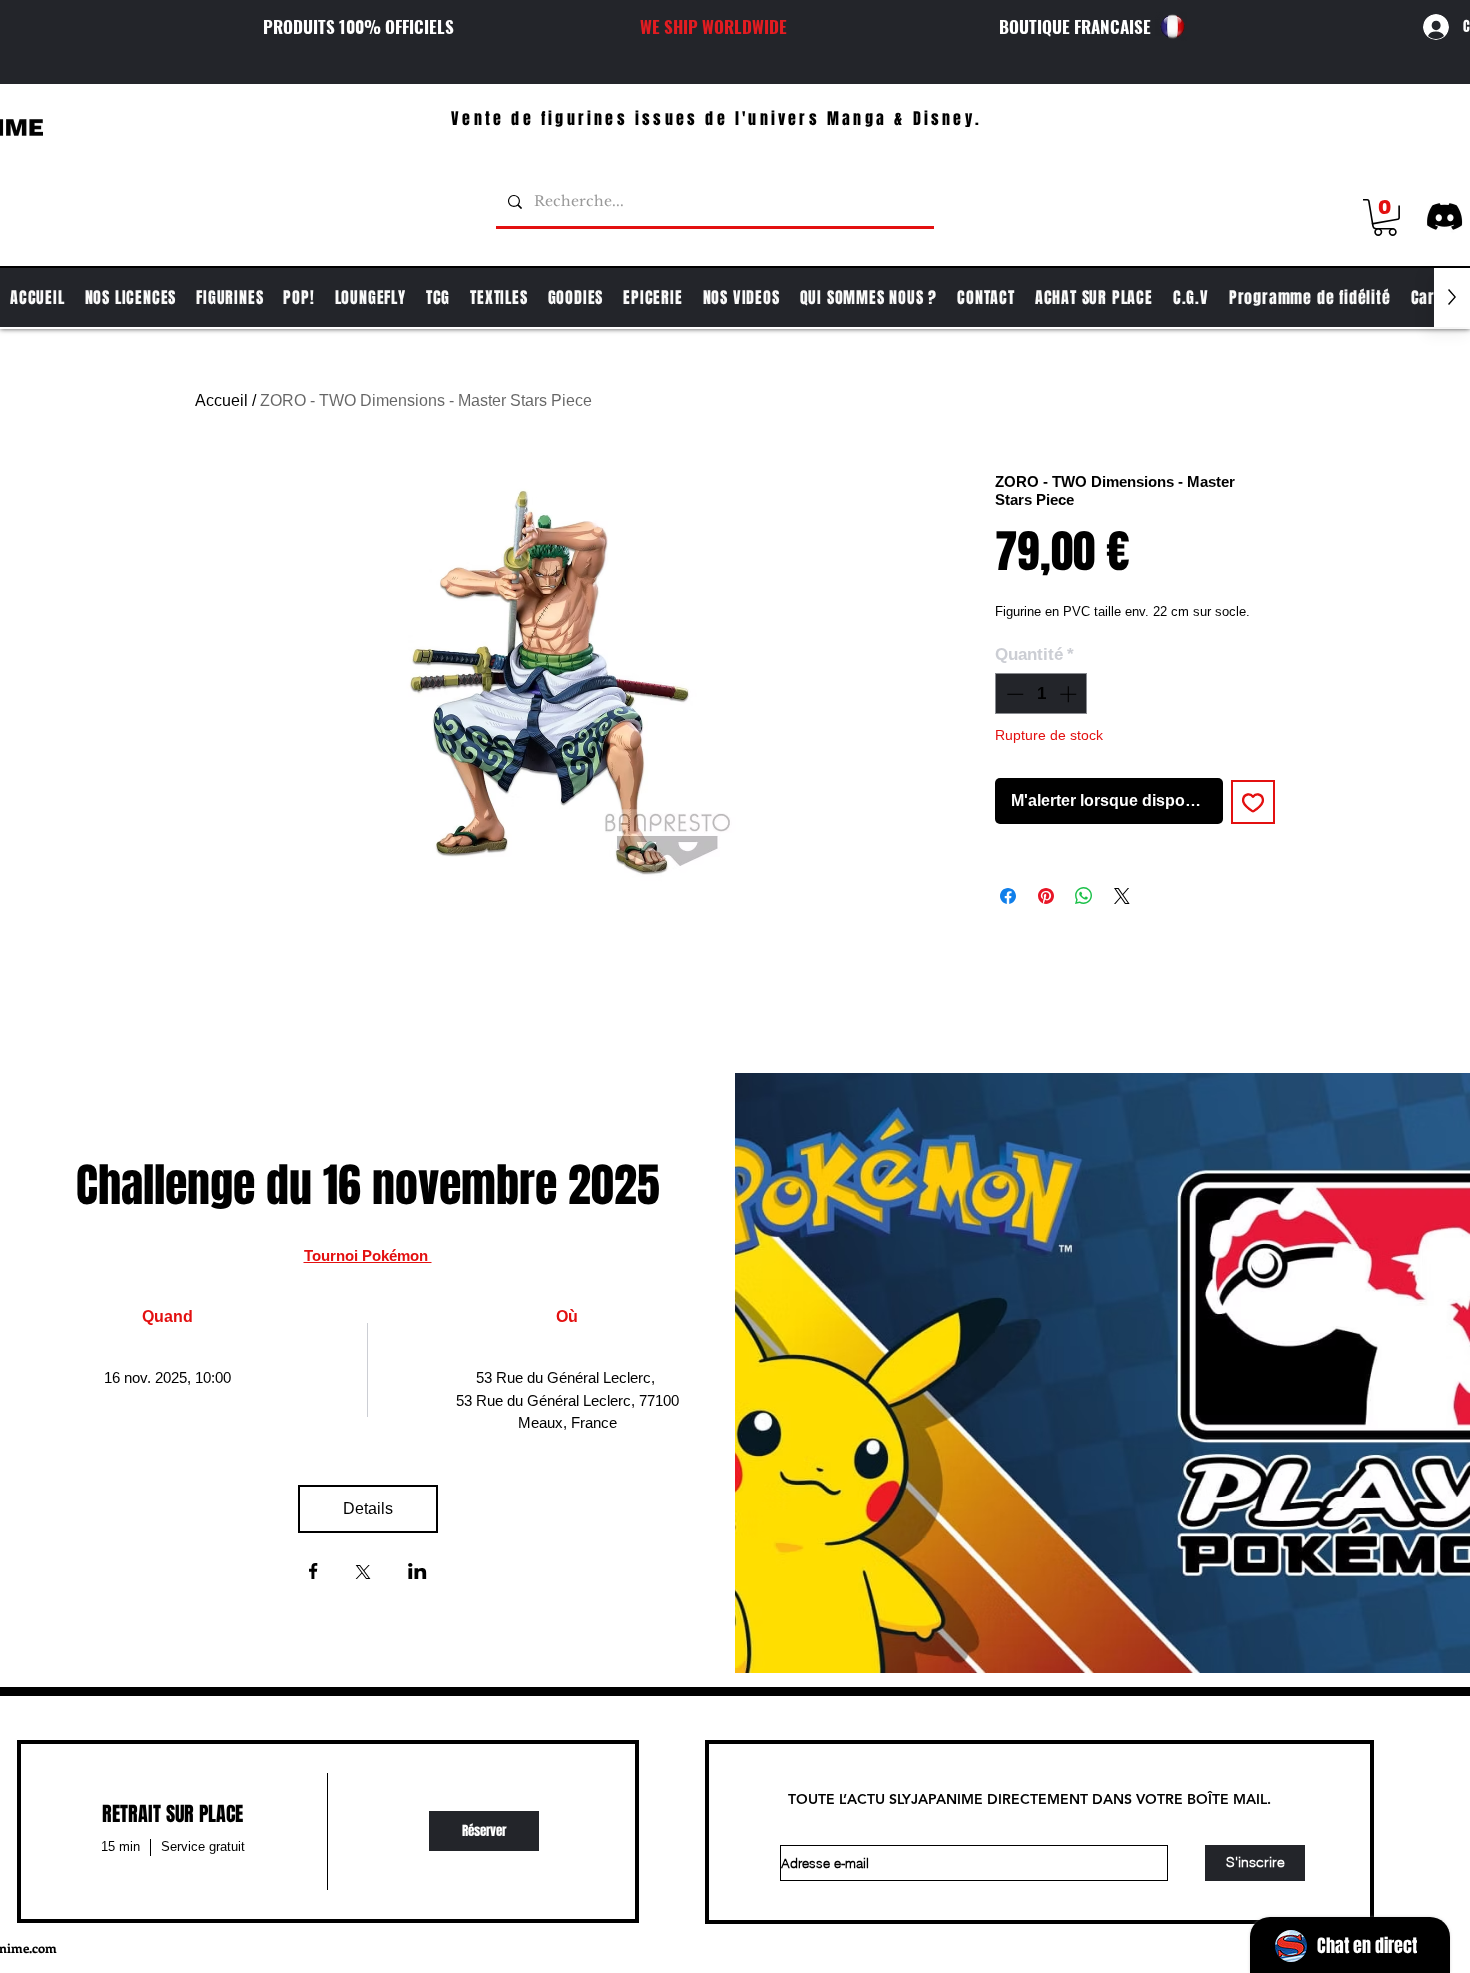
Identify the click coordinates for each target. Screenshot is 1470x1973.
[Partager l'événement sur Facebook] (313, 1573)
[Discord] (1444, 216)
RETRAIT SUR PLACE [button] (172, 1814)
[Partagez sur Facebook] (1008, 896)
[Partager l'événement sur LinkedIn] (417, 1573)
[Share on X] (1122, 896)
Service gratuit (203, 1846)
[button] (1385, 217)
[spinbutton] (1041, 694)
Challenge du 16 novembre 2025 (368, 1185)
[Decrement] (1013, 694)
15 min (120, 1846)
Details (368, 1508)
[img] (483, 1831)
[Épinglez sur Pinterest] (1046, 896)
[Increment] (1070, 694)
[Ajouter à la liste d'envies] (1253, 802)
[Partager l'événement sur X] (363, 1574)
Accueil (221, 400)
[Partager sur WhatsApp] (1084, 896)
